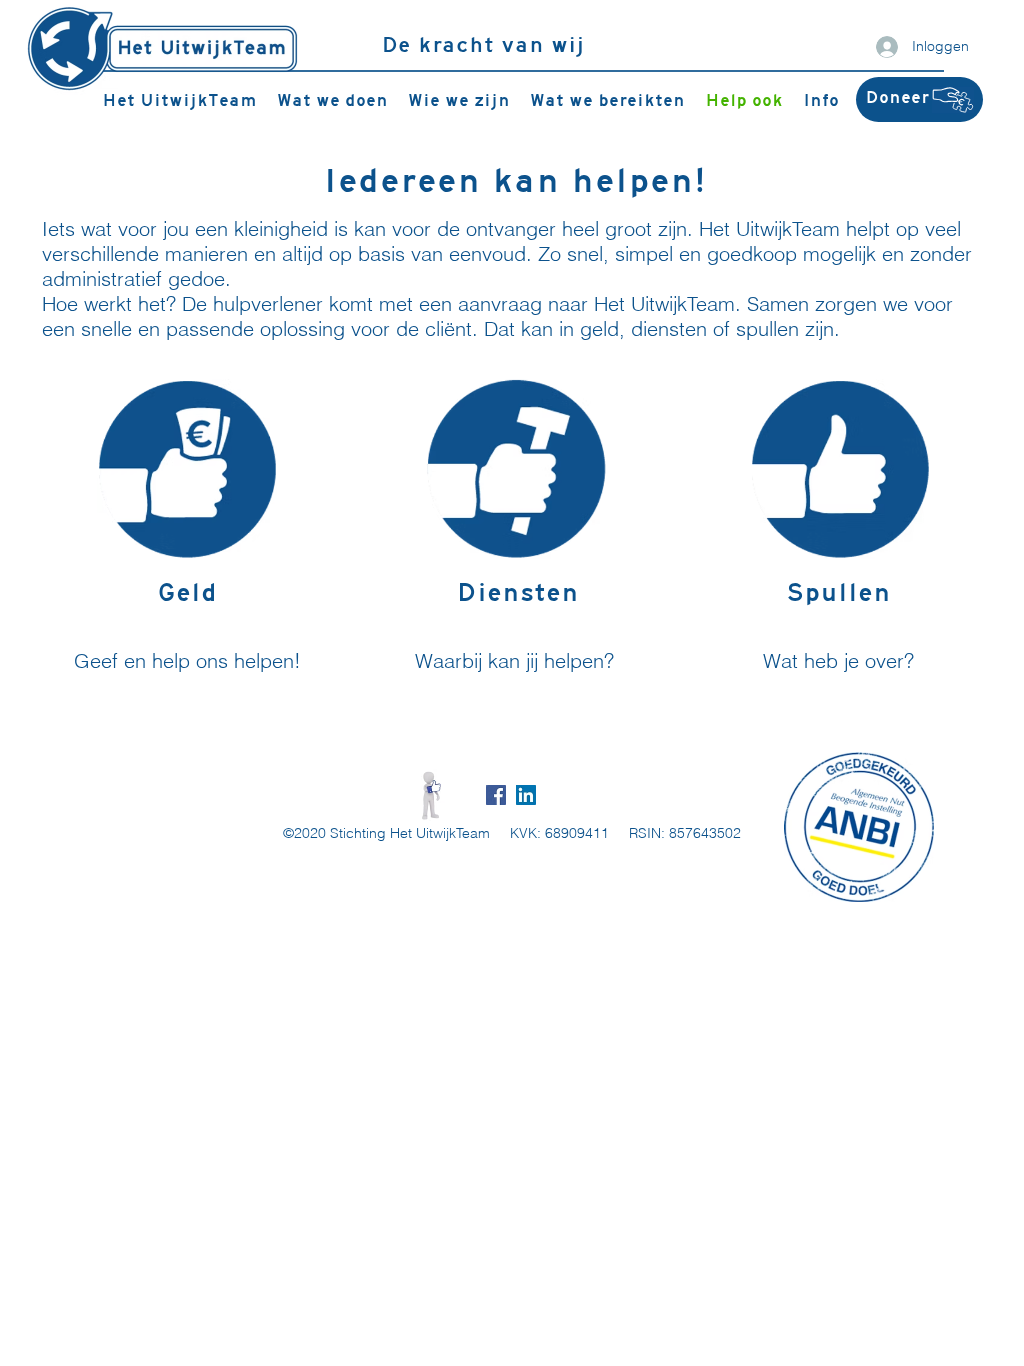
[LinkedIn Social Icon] (526, 795)
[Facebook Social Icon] (496, 795)
